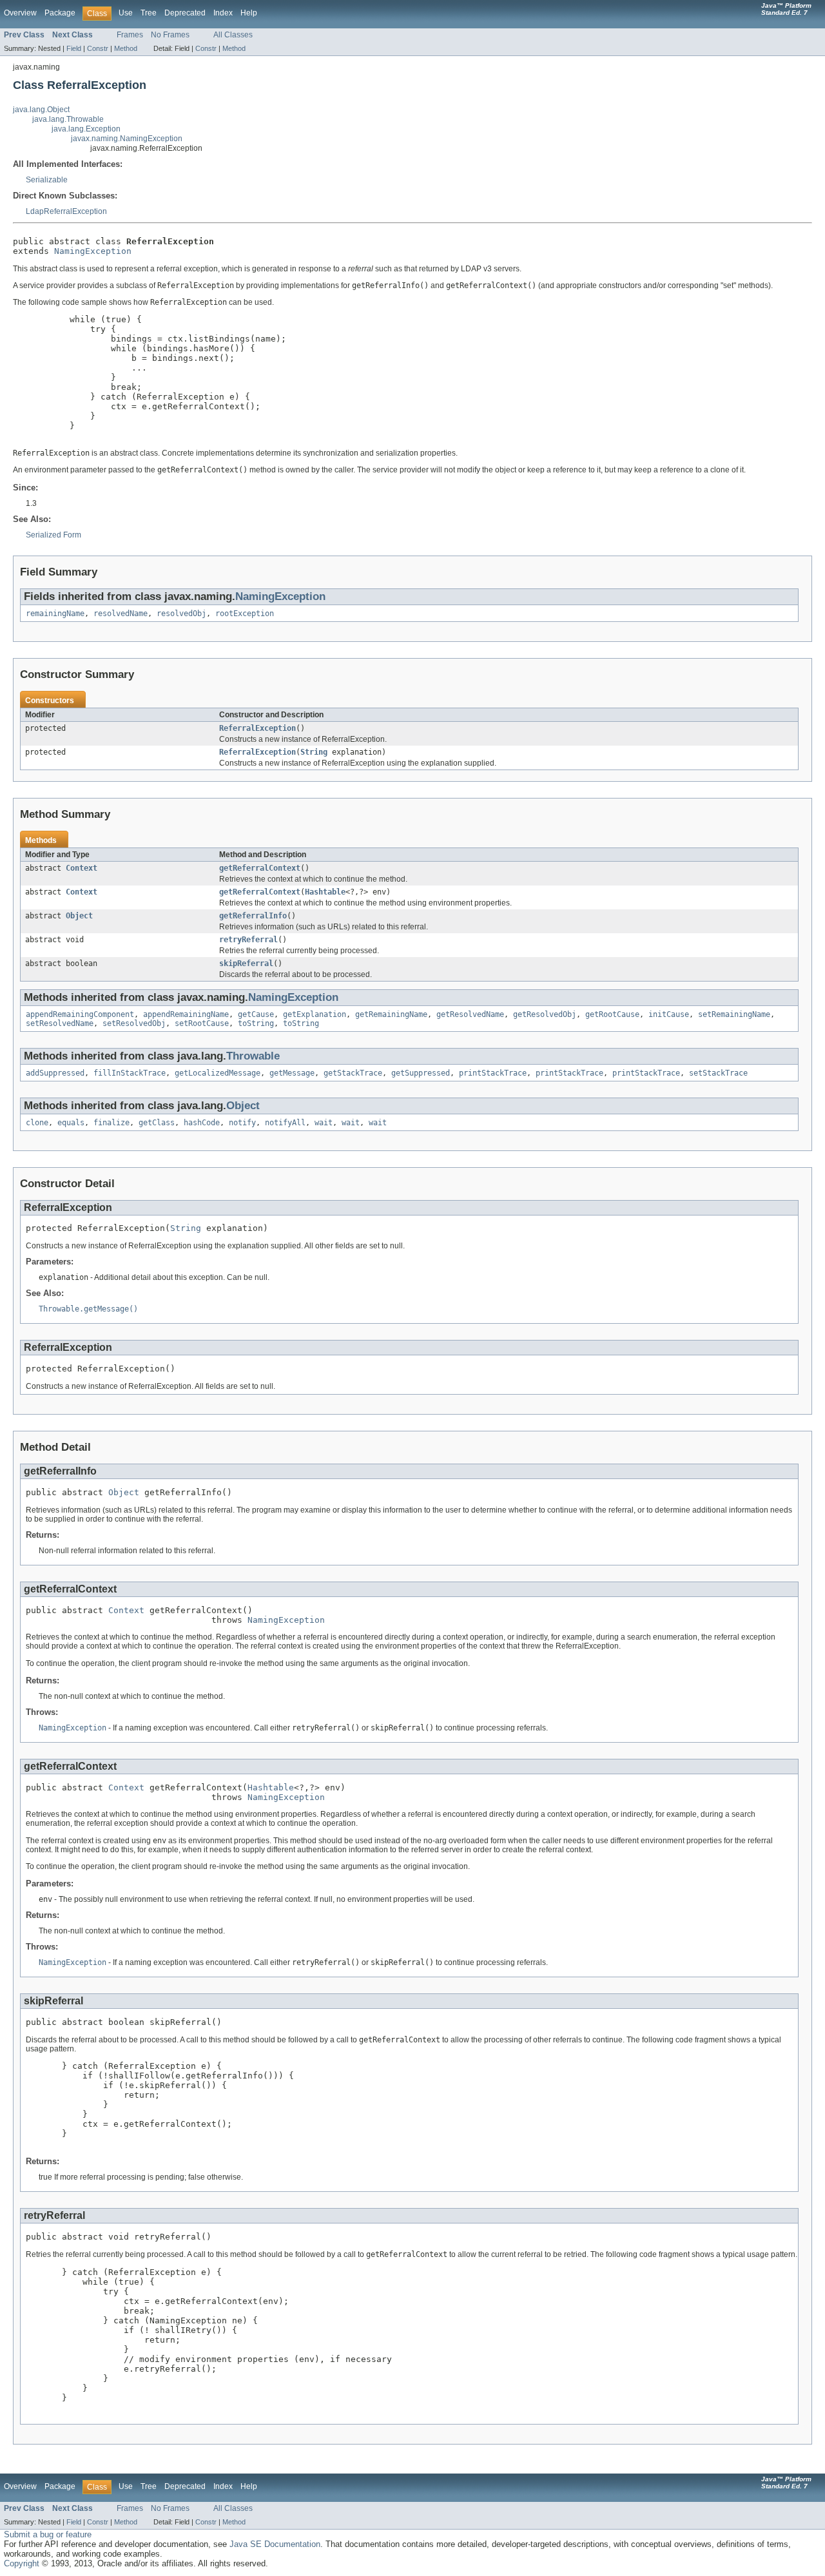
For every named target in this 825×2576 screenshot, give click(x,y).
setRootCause (202, 1023)
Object (79, 916)
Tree (149, 13)
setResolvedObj (134, 1023)
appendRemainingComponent (80, 1014)
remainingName (55, 614)
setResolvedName (60, 1023)
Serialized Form (53, 535)
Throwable (253, 1056)
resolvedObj (181, 614)
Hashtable (325, 892)
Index (223, 13)
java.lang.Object (41, 110)
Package (60, 13)
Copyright (22, 2563)
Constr (98, 48)
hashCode (202, 1123)
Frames (130, 35)
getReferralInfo (253, 916)
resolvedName (121, 614)
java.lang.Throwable (68, 119)
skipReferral (246, 964)
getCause (256, 1014)
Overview (20, 13)
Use (126, 13)
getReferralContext (260, 868)
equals (71, 1123)
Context (82, 868)
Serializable (47, 180)
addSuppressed (55, 1073)
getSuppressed (421, 1073)
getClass (157, 1123)
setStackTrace (718, 1073)
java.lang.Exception (86, 129)
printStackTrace (493, 1073)
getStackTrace (353, 1073)
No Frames (170, 35)
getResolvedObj (545, 1014)
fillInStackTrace (130, 1073)
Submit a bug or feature (48, 2534)
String (314, 752)
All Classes (233, 35)
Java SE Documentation (275, 2544)
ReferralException (257, 728)
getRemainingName (391, 1014)
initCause (669, 1014)
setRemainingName (734, 1014)
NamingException (93, 251)
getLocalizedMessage (218, 1073)
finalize (112, 1123)
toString (256, 1023)
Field (74, 48)
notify (242, 1123)
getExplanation (315, 1014)
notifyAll (285, 1123)
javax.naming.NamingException (127, 139)
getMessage (292, 1073)
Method (126, 48)
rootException (245, 614)
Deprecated (185, 13)
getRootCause (612, 1014)
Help (249, 13)
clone (37, 1123)
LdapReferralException (66, 211)
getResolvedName (470, 1014)
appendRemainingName (186, 1014)
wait (324, 1123)
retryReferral (248, 940)
